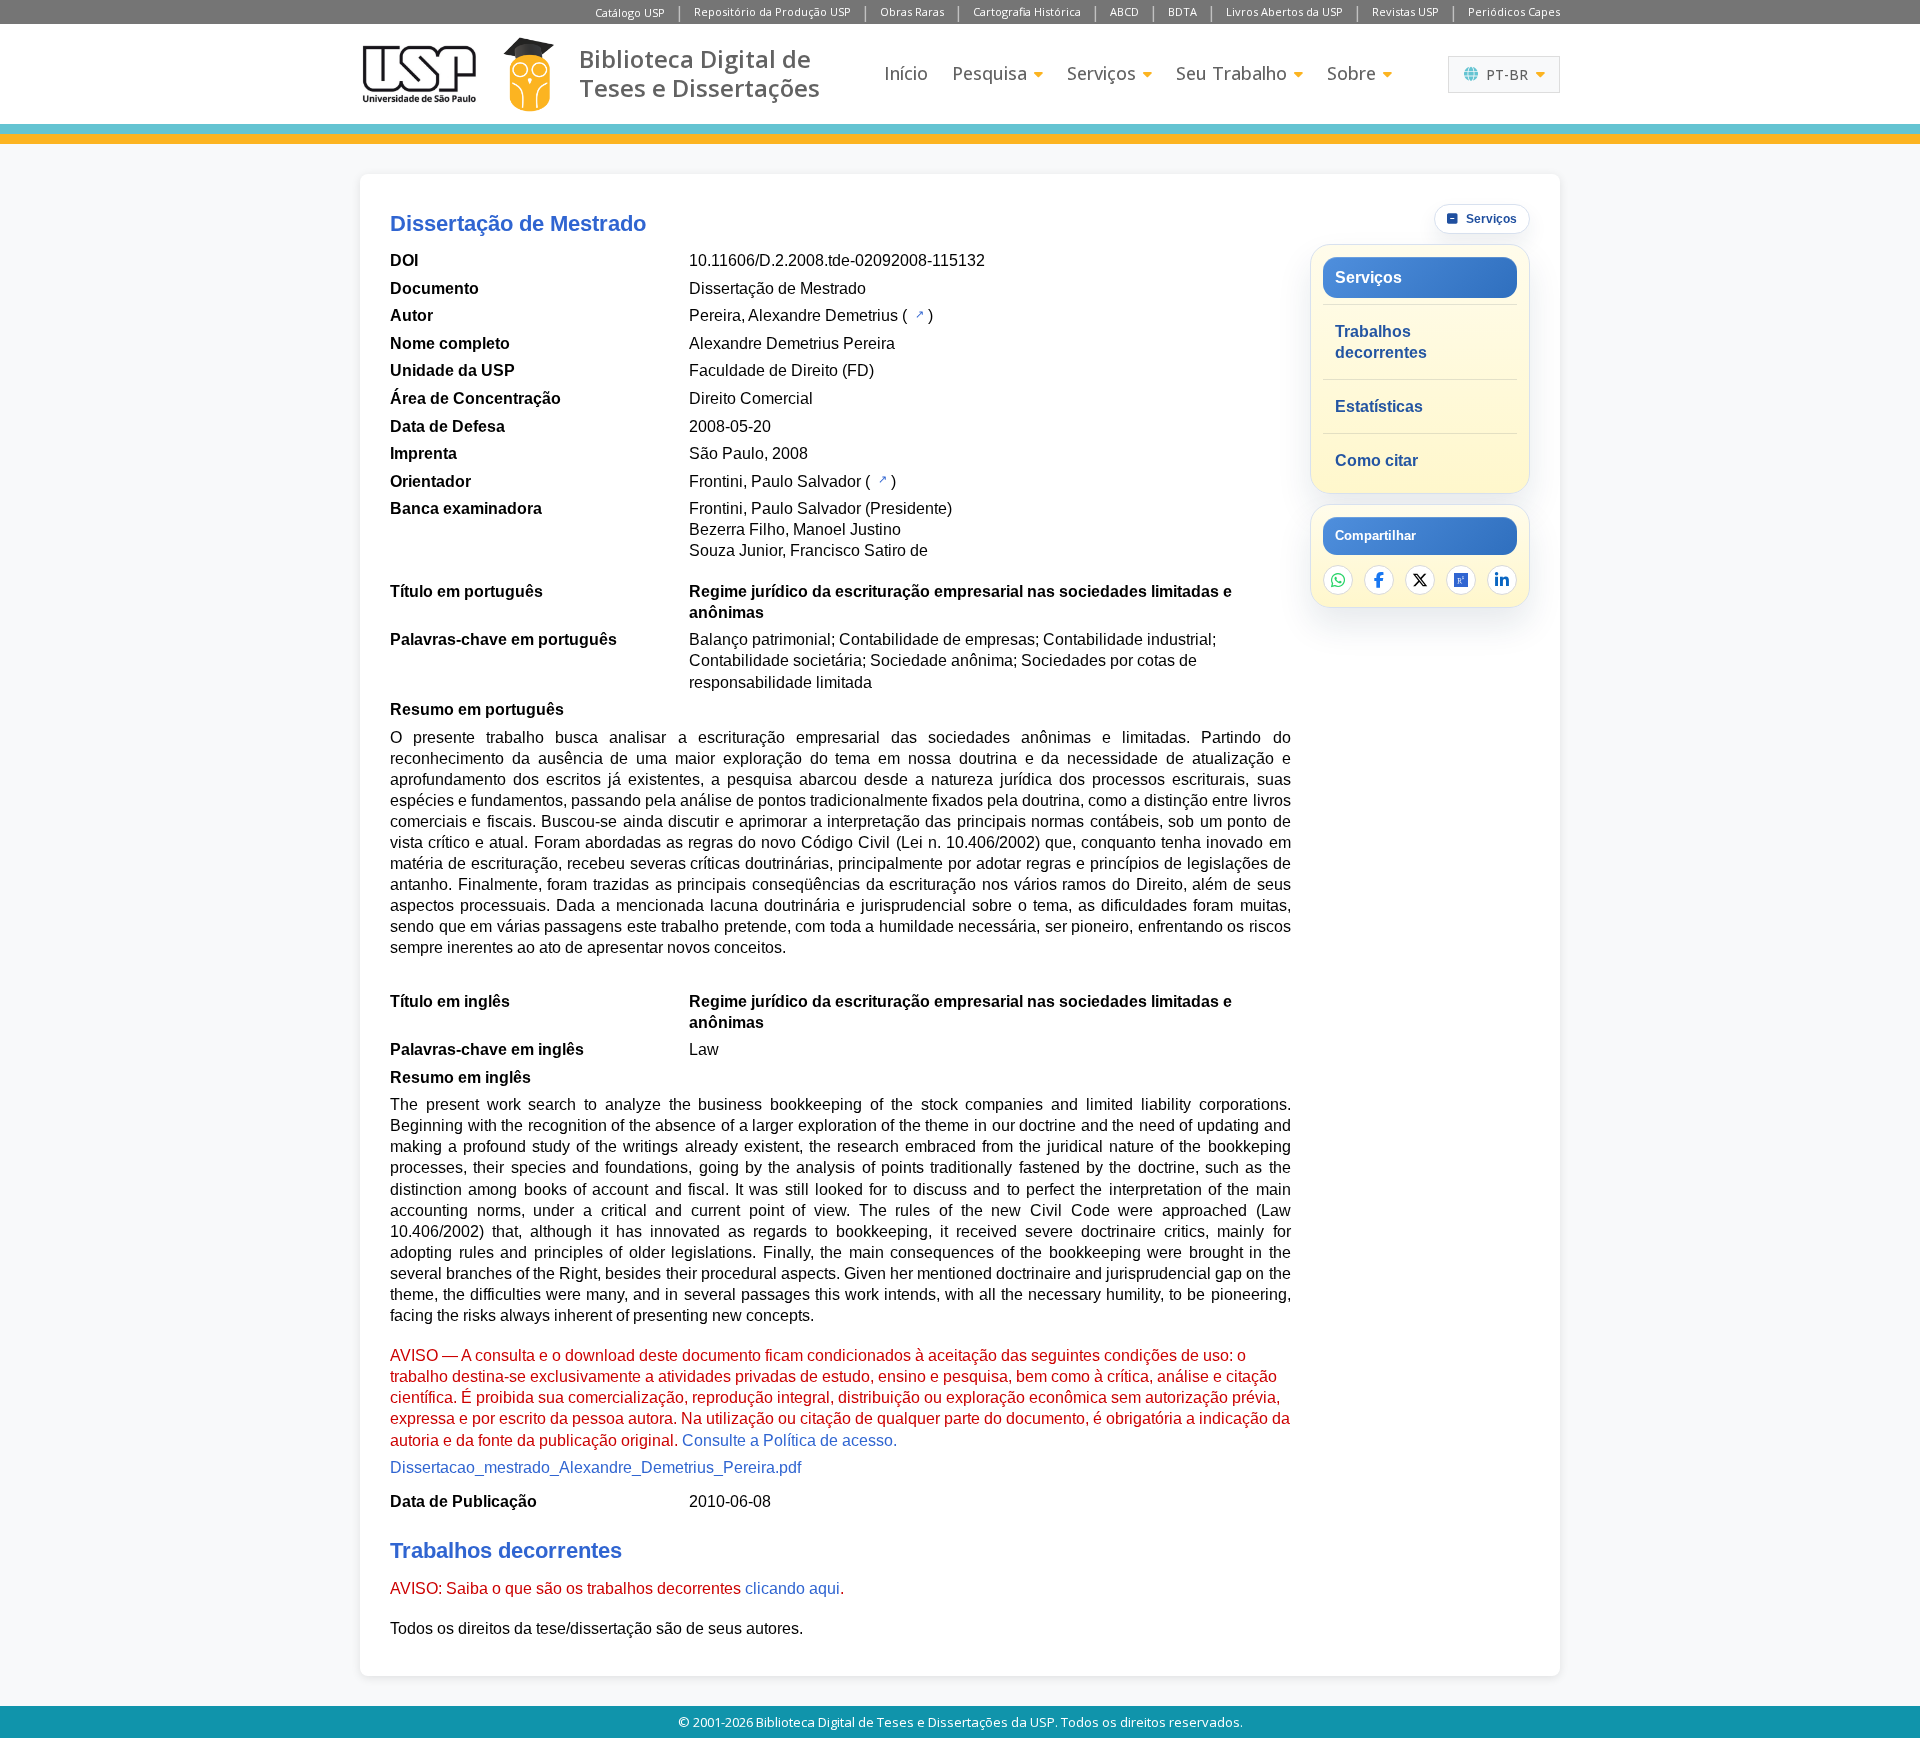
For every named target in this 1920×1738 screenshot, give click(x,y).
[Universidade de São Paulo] (419, 74)
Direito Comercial (751, 398)
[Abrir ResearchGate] (1461, 580)
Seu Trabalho (1231, 73)
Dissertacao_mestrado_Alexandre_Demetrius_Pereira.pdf (595, 1467)
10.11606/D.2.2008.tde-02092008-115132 (837, 260)
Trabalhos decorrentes (1381, 342)
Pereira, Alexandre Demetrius (793, 315)
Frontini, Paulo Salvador (775, 481)
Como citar (1376, 460)
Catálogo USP (630, 12)
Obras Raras (912, 11)
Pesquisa (989, 73)
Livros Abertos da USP (1284, 11)
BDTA (1182, 11)
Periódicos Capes (1514, 11)
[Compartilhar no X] (1420, 580)
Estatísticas (1379, 406)
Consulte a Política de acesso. (789, 1440)
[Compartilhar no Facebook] (1379, 580)
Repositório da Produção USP (772, 11)
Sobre (1351, 73)
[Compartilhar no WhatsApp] (1338, 580)
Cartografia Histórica (1027, 11)
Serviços (1101, 73)
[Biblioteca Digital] (528, 74)
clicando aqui (792, 1588)
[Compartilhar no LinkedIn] (1502, 580)
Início (906, 73)
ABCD (1124, 11)
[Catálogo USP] (917, 314)
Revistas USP (1405, 11)
